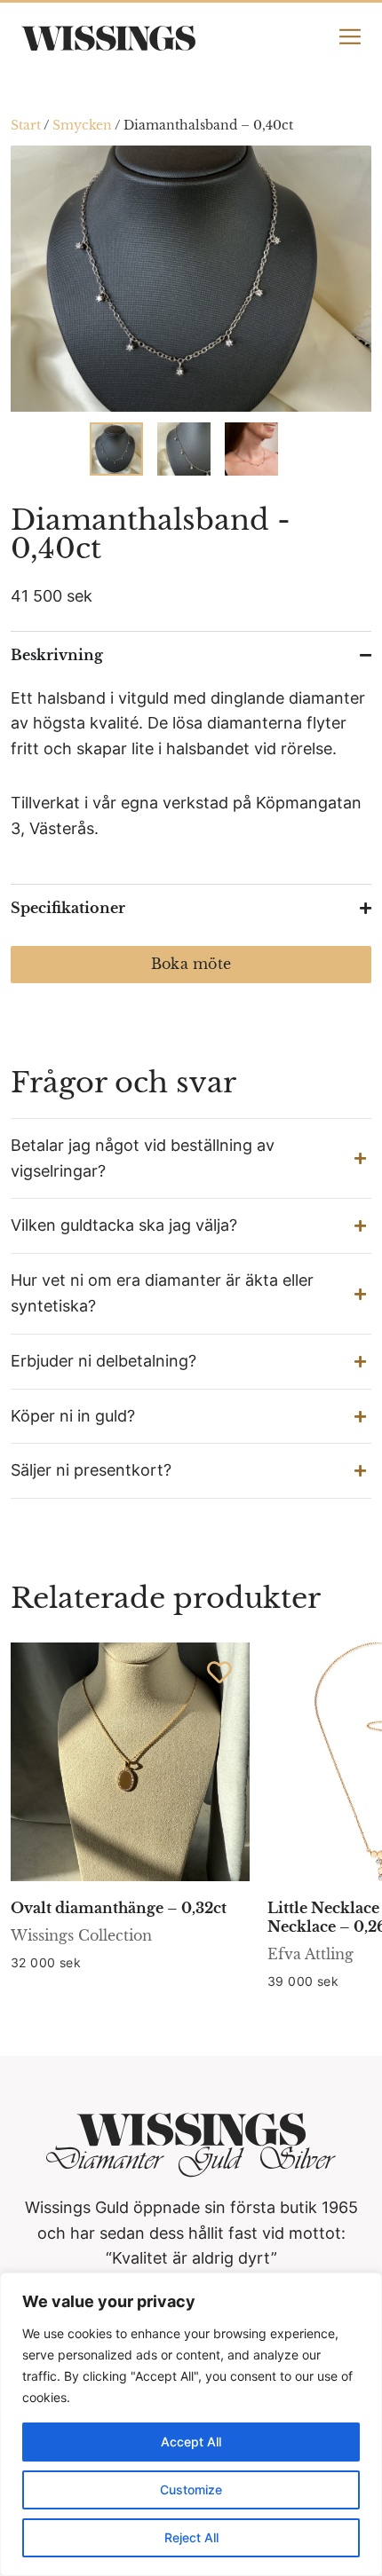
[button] (191, 1159)
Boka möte (191, 964)
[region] (191, 2424)
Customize (191, 2489)
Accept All (191, 2442)
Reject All (191, 2537)
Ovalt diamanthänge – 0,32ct (119, 1908)
